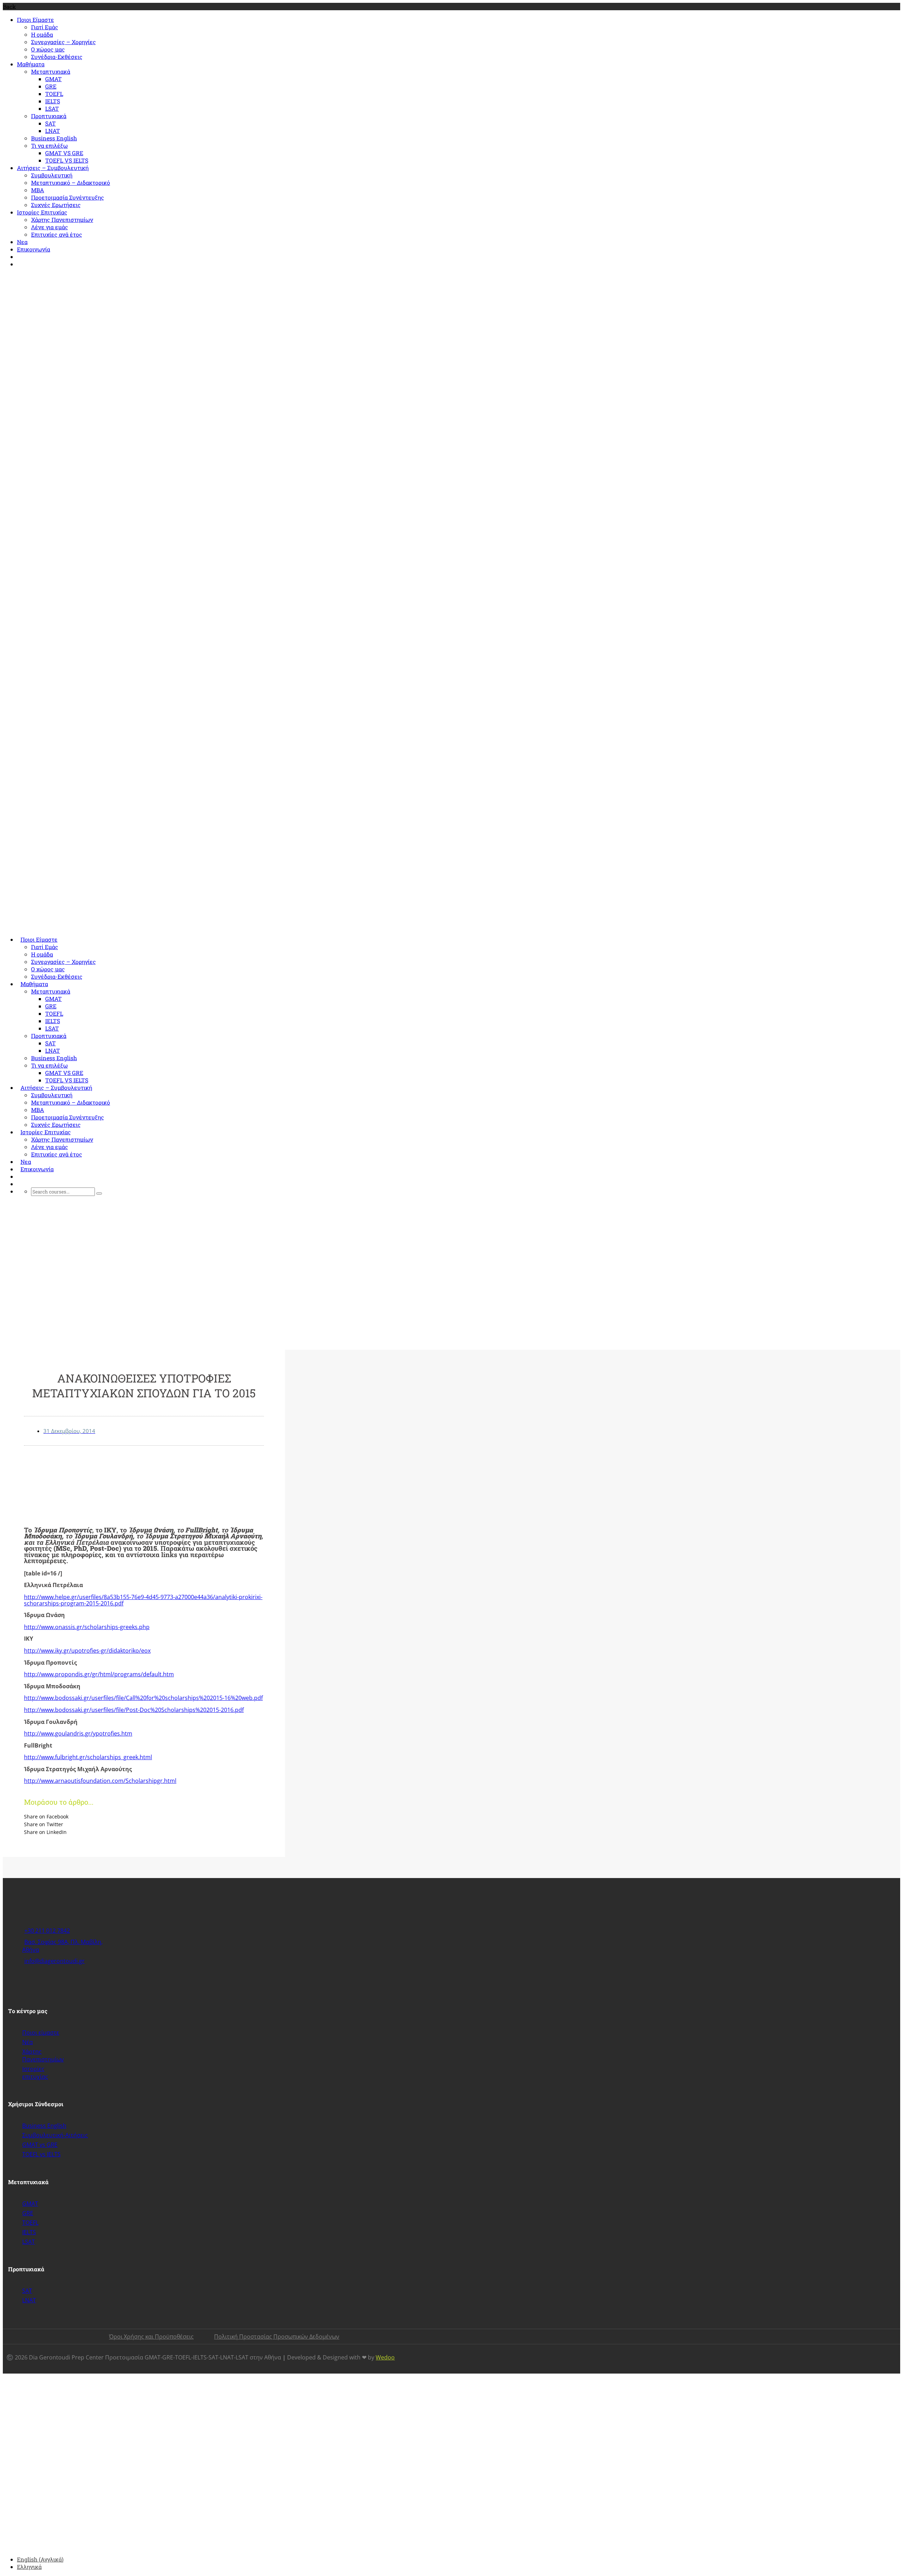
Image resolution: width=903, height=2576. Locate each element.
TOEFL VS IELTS (67, 160)
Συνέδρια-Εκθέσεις (57, 57)
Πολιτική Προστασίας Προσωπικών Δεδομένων (277, 2337)
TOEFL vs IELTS (41, 2154)
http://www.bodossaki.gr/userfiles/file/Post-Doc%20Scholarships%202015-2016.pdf (134, 1710)
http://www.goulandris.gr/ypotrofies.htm (78, 1733)
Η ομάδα (42, 34)
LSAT (52, 108)
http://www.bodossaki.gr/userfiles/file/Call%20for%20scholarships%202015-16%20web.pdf (143, 1698)
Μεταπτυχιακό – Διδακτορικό (71, 183)
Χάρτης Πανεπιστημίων (62, 220)
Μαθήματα (31, 64)
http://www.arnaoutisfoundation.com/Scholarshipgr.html (100, 1781)
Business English (44, 2126)
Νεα (22, 242)
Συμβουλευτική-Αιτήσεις (55, 2135)
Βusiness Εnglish (54, 138)
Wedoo (385, 2357)
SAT (50, 123)
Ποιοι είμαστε (41, 2033)
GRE (51, 86)
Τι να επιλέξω (49, 145)
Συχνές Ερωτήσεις (56, 205)
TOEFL (54, 94)
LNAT (53, 131)
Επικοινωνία (34, 249)
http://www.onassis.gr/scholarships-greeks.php (87, 1627)
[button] (144, 1816)
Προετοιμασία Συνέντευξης (68, 197)
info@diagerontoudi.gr (100, 277)
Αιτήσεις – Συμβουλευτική (53, 168)
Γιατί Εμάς (45, 27)
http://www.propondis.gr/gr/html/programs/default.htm (99, 1674)
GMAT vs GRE (40, 2145)
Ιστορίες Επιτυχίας (42, 212)
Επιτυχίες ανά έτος (57, 234)
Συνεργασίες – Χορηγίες (63, 42)
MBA (38, 190)
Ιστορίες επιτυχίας (35, 2073)
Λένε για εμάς (50, 227)
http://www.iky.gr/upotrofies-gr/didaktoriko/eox (87, 1651)
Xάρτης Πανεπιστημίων (43, 2055)
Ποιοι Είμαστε (35, 20)
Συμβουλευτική (52, 175)
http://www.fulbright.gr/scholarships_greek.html (88, 1757)
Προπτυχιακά (49, 116)
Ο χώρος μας (48, 49)
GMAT (53, 79)
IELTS (53, 101)
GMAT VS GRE (64, 153)
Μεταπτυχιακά (51, 71)
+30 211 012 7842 (41, 277)
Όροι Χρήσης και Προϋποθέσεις (151, 2337)
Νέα (28, 2042)
